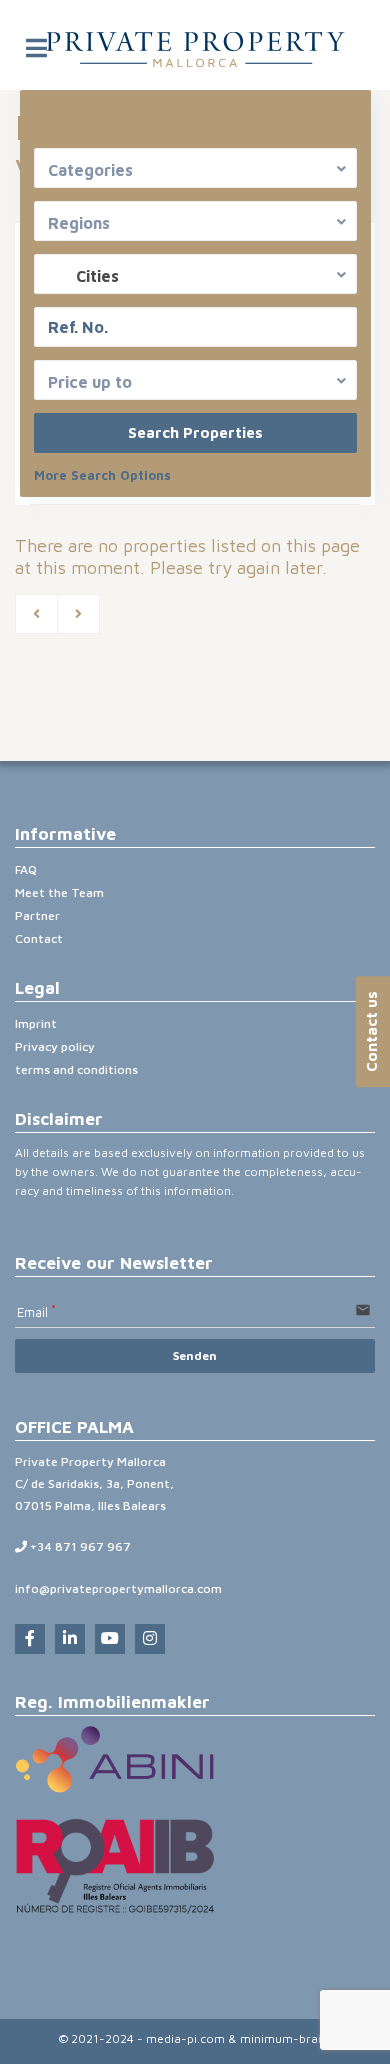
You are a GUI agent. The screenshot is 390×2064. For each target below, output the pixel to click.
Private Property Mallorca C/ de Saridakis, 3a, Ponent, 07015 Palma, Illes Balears (94, 1483)
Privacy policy (55, 1046)
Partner (37, 915)
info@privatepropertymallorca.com (118, 1588)
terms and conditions (76, 1069)
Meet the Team (59, 892)
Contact (39, 938)
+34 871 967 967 (79, 1546)
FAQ (26, 869)
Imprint (36, 1023)
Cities (97, 276)
